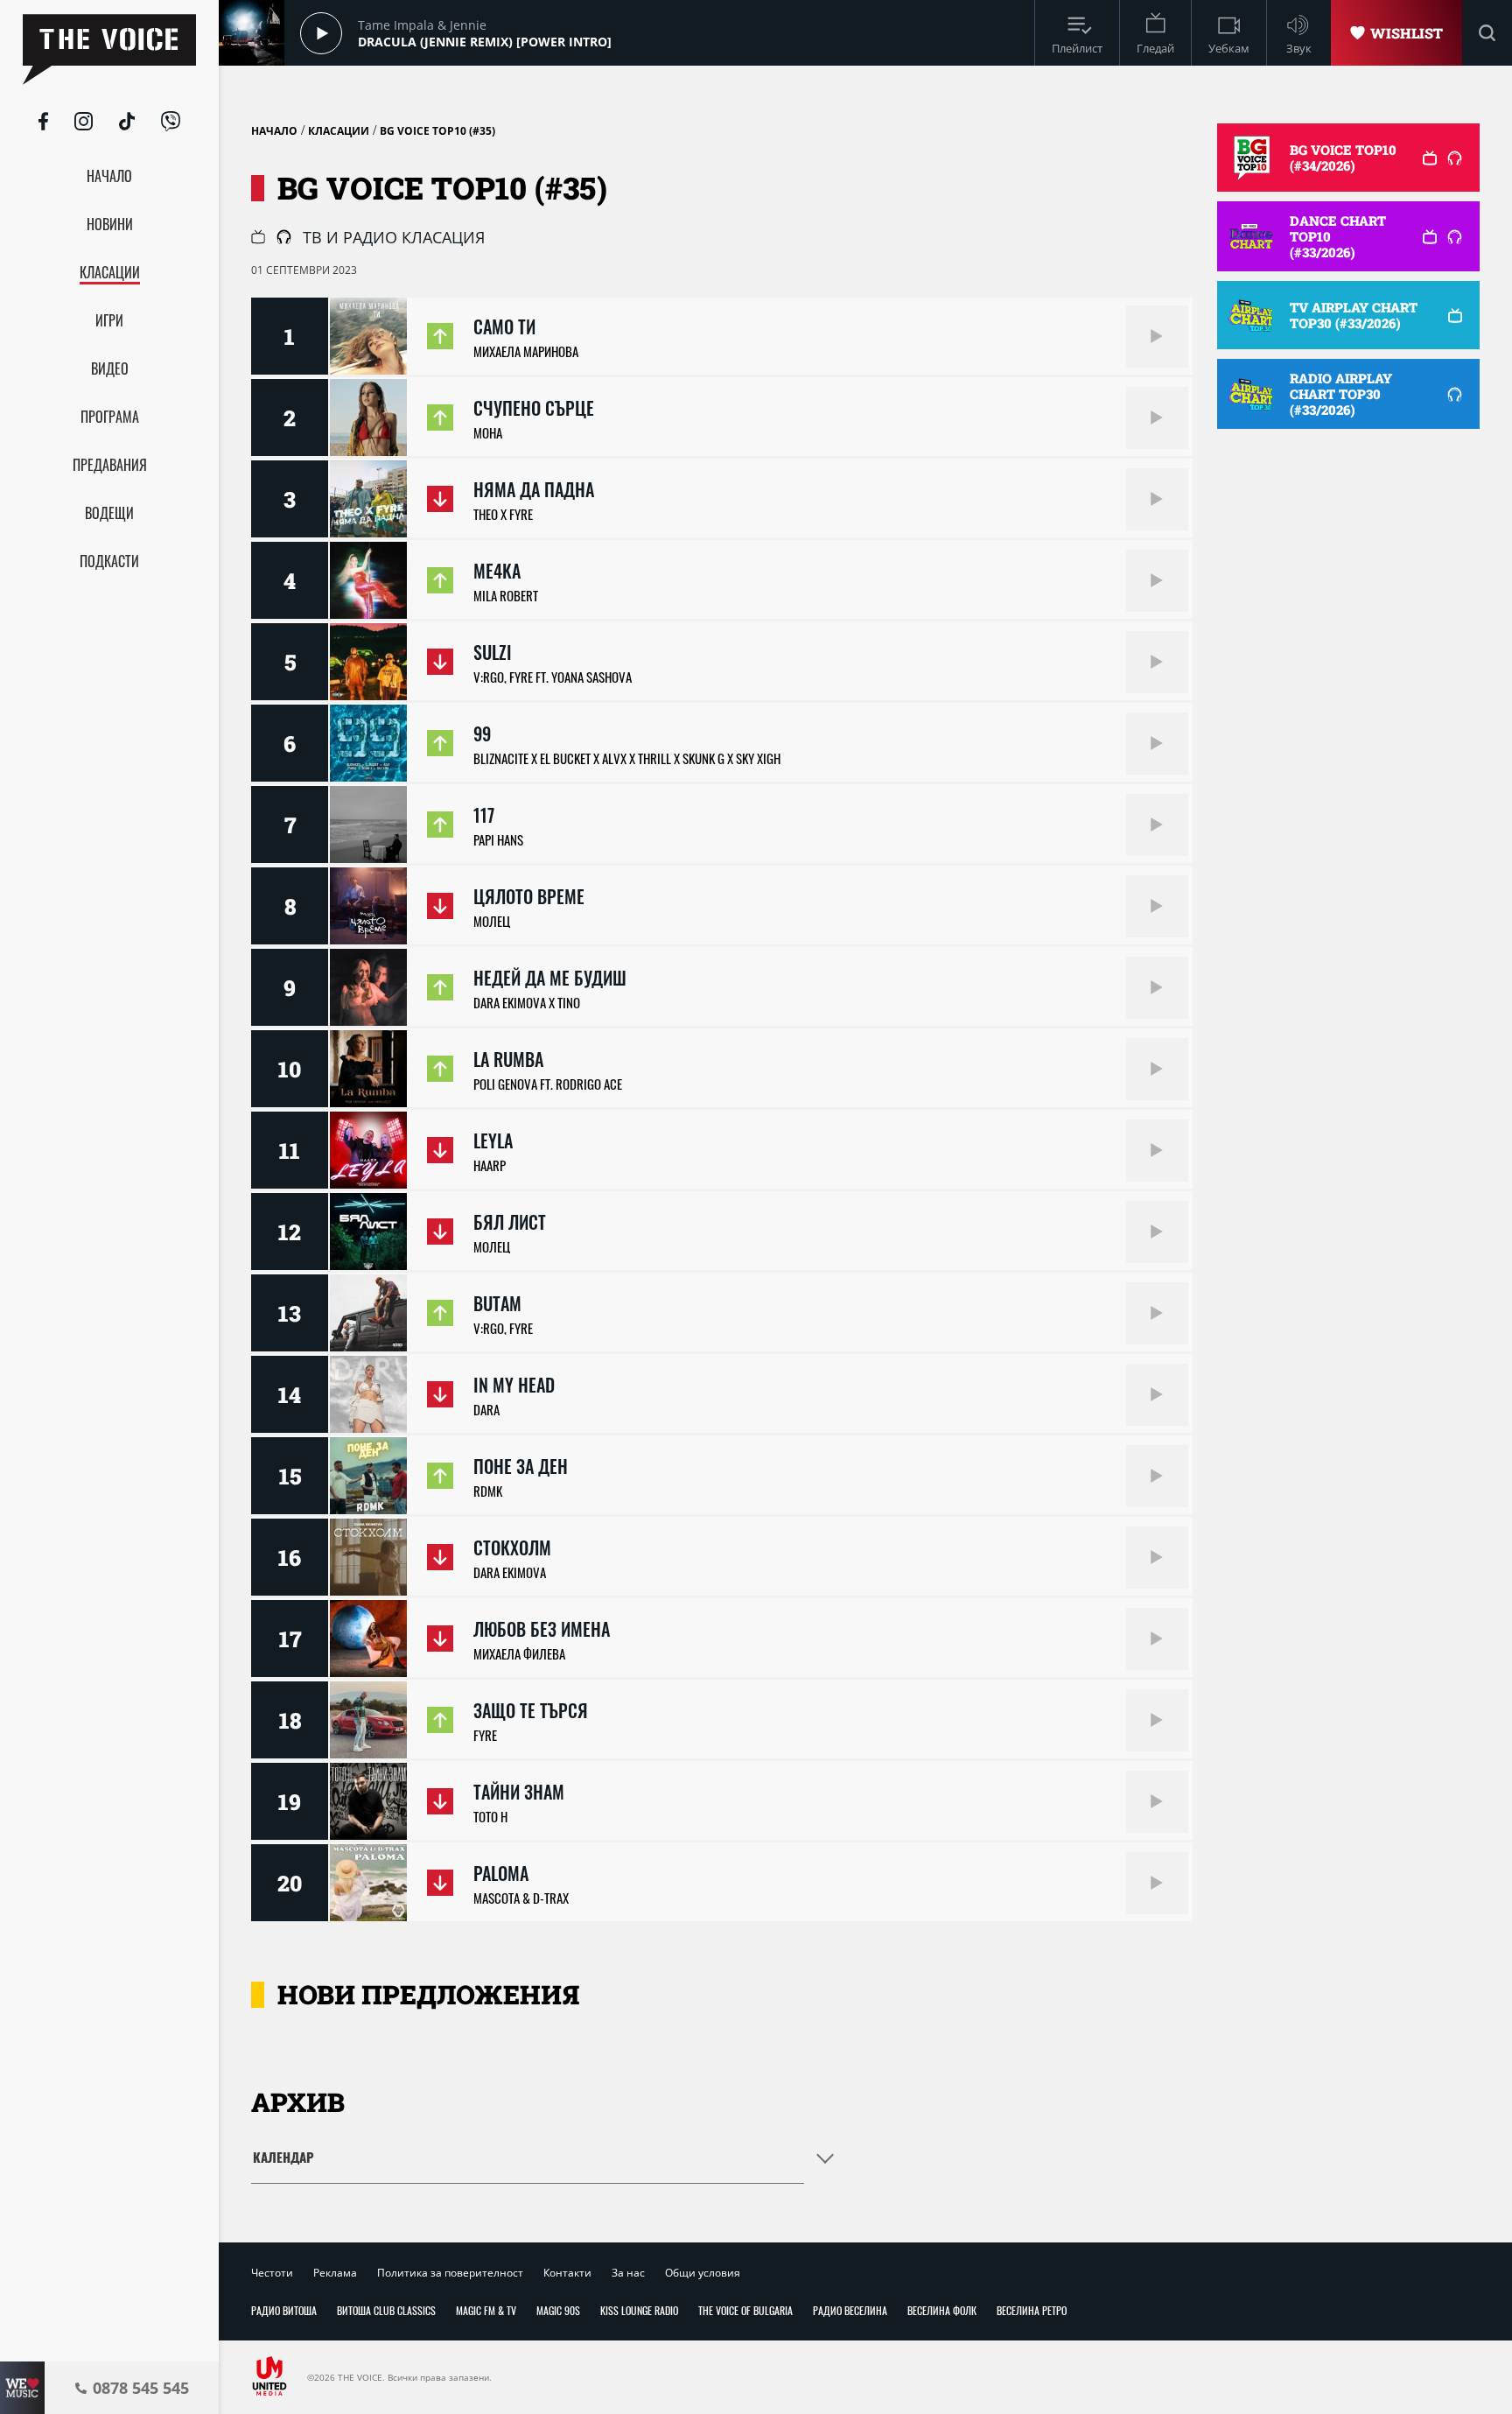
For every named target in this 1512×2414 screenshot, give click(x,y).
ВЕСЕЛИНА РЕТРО (1032, 2310)
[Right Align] (1157, 337)
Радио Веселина (850, 2310)
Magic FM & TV (486, 2310)
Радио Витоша (284, 2310)
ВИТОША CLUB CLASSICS (386, 2310)
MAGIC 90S (558, 2310)
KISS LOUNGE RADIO (639, 2310)
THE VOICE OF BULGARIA (745, 2310)
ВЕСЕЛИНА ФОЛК (942, 2310)
